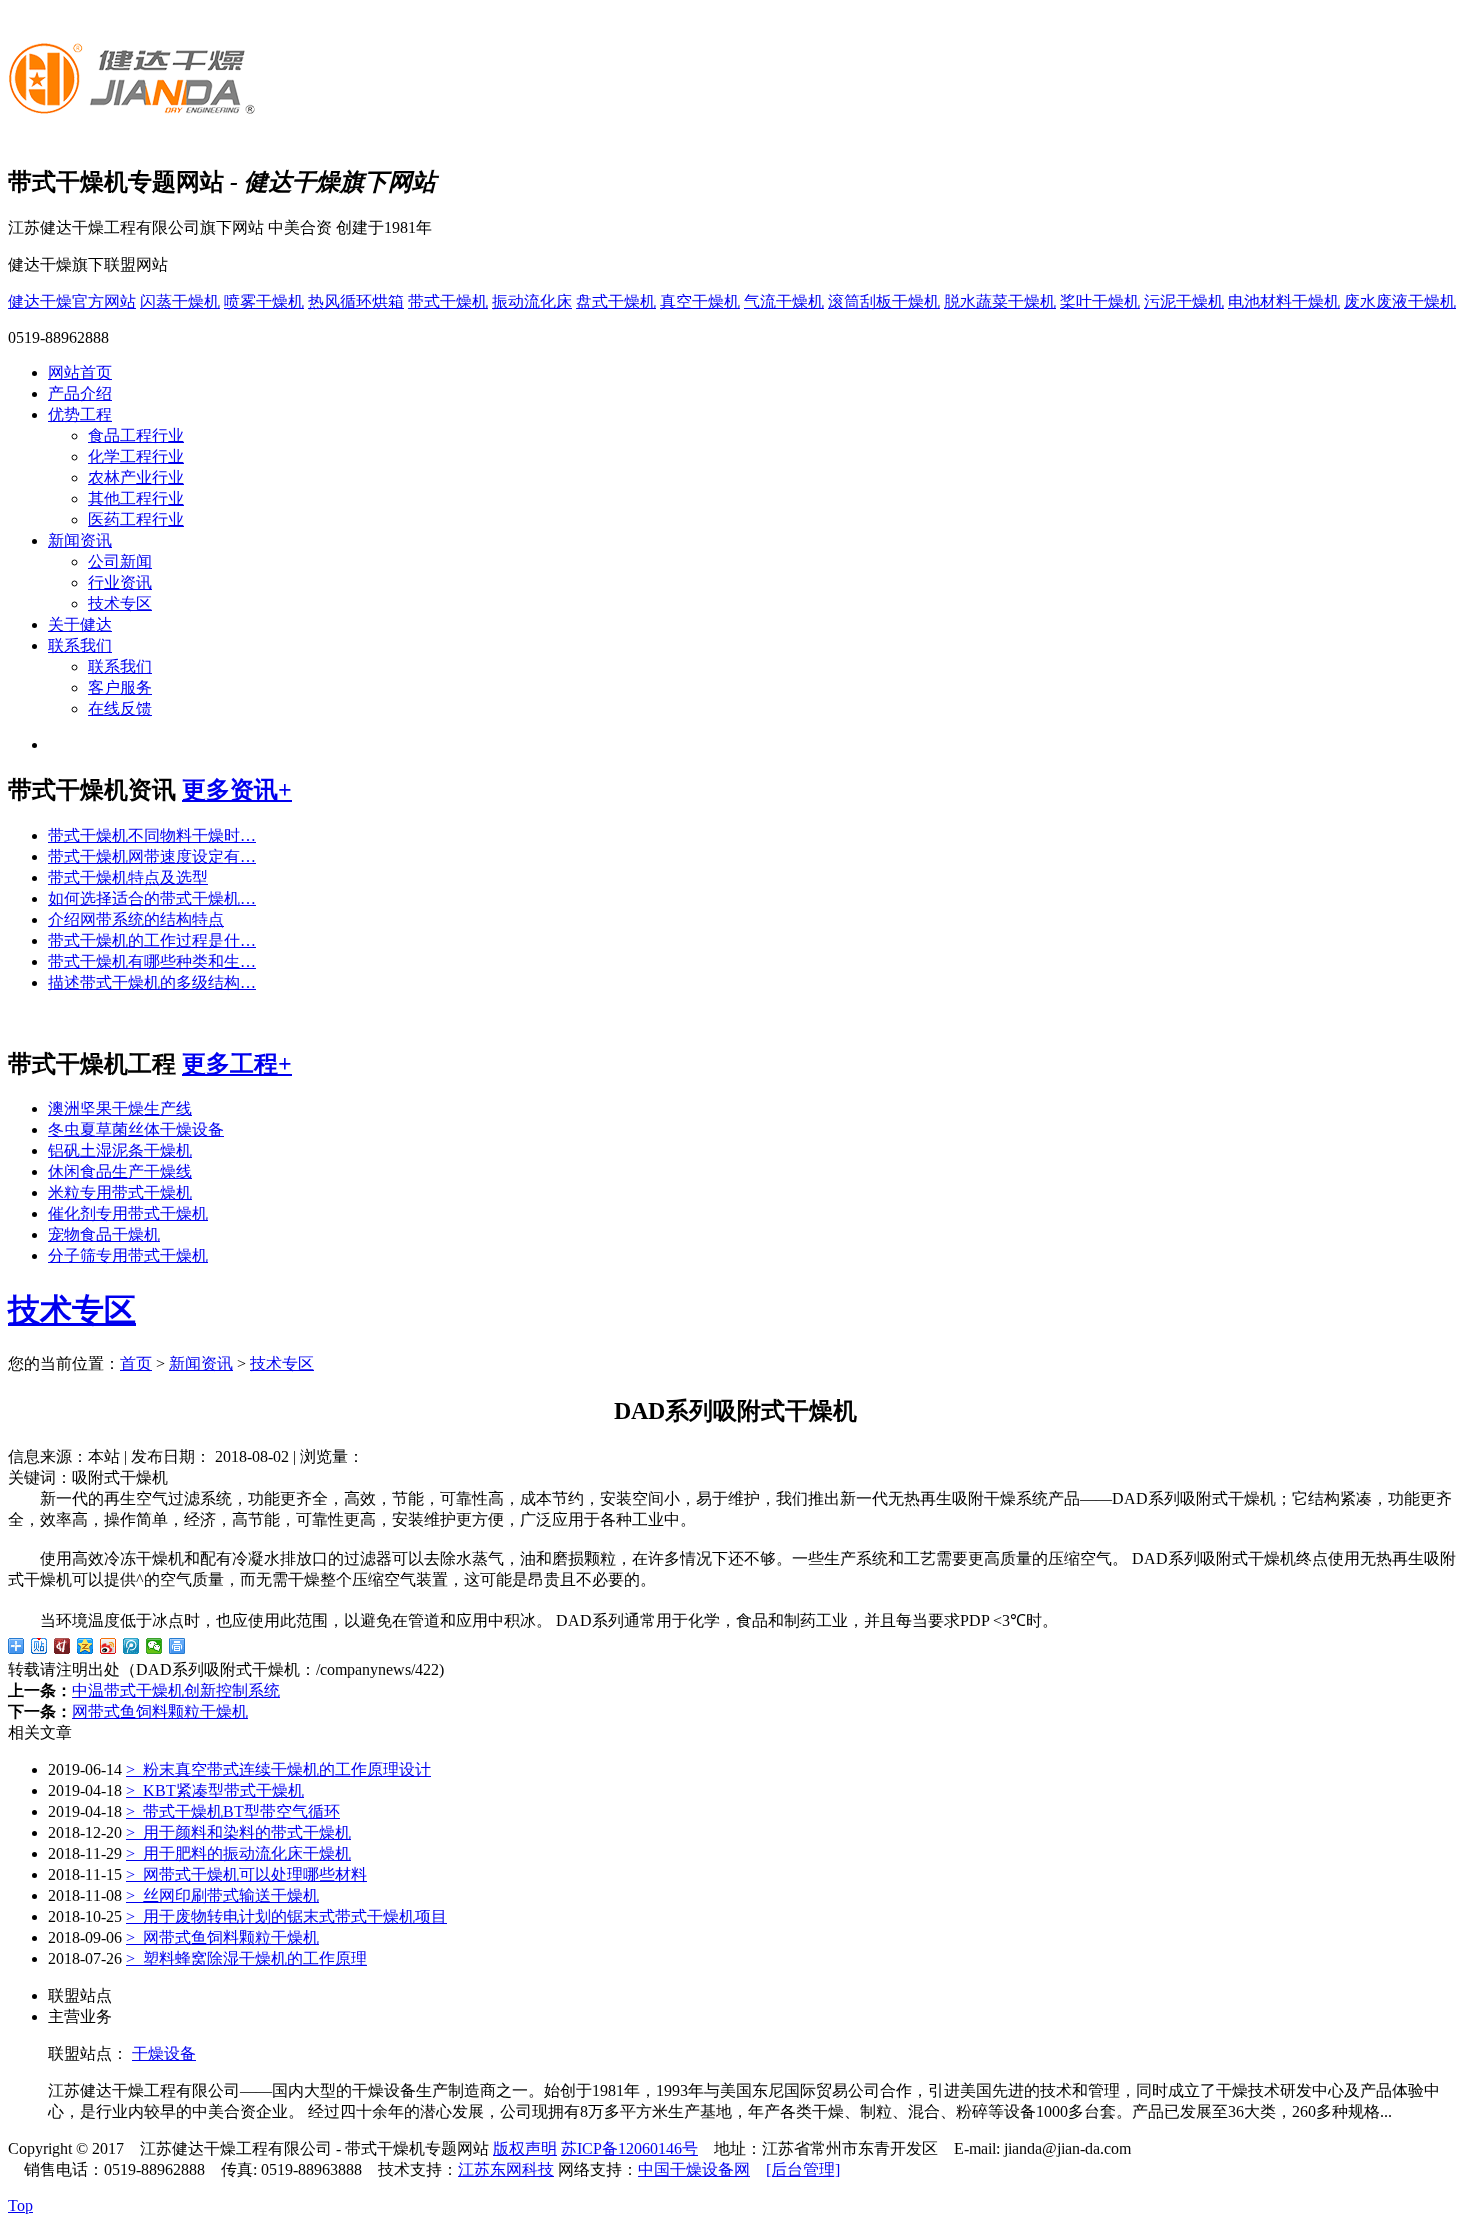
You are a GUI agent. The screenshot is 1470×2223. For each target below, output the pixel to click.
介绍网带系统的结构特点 (136, 919)
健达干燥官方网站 (72, 301)
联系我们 (80, 645)
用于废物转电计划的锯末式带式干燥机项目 (286, 1916)
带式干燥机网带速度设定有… (152, 856)
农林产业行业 (136, 477)
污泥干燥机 (1184, 301)
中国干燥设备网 (694, 2169)
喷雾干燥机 (264, 301)
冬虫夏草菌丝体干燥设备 (136, 1129)
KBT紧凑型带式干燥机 (215, 1790)
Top (20, 2205)
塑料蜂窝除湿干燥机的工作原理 (246, 1958)
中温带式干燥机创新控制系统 (176, 1690)
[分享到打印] (177, 1646)
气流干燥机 (784, 301)
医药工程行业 (136, 519)
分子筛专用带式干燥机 (128, 1255)
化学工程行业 (136, 456)
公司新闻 (120, 561)
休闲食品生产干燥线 (120, 1171)
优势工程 (80, 414)
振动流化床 (532, 301)
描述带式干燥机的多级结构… (152, 982)
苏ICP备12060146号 (629, 2148)
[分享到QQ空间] (85, 1646)
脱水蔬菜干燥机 (1000, 301)
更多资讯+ (237, 790)
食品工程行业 (136, 435)
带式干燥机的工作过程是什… (152, 940)
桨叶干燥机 (1100, 301)
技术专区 (120, 603)
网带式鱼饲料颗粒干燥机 (160, 1711)
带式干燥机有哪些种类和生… (152, 961)
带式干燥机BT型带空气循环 (233, 1811)
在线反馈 (120, 708)
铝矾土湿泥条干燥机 (120, 1150)
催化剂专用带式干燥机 (128, 1213)
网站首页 (80, 372)
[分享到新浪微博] (108, 1646)
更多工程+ (237, 1064)
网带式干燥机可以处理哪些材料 (246, 1874)
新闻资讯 (80, 540)
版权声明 (525, 2148)
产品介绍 (80, 393)
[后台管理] (803, 2169)
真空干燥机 (700, 301)
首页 (136, 1363)
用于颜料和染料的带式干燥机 (238, 1832)
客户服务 (120, 687)
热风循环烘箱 (356, 301)
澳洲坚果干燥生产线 (120, 1108)
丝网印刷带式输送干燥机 (222, 1895)
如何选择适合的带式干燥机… (152, 898)
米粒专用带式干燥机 (120, 1192)
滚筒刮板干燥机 (884, 301)
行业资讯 (120, 582)
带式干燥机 (448, 301)
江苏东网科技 (506, 2169)
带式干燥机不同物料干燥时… (152, 835)
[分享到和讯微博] (62, 1646)
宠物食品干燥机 (104, 1234)
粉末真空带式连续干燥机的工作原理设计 (278, 1769)
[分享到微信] (154, 1646)
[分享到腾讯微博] (131, 1646)
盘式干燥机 (616, 301)
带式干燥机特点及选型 (128, 877)
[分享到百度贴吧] (39, 1646)
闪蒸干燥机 (180, 301)
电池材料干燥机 (1284, 301)
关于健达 (80, 624)
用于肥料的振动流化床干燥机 (238, 1853)
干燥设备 (164, 2053)
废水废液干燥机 (1400, 301)
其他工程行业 (136, 498)
